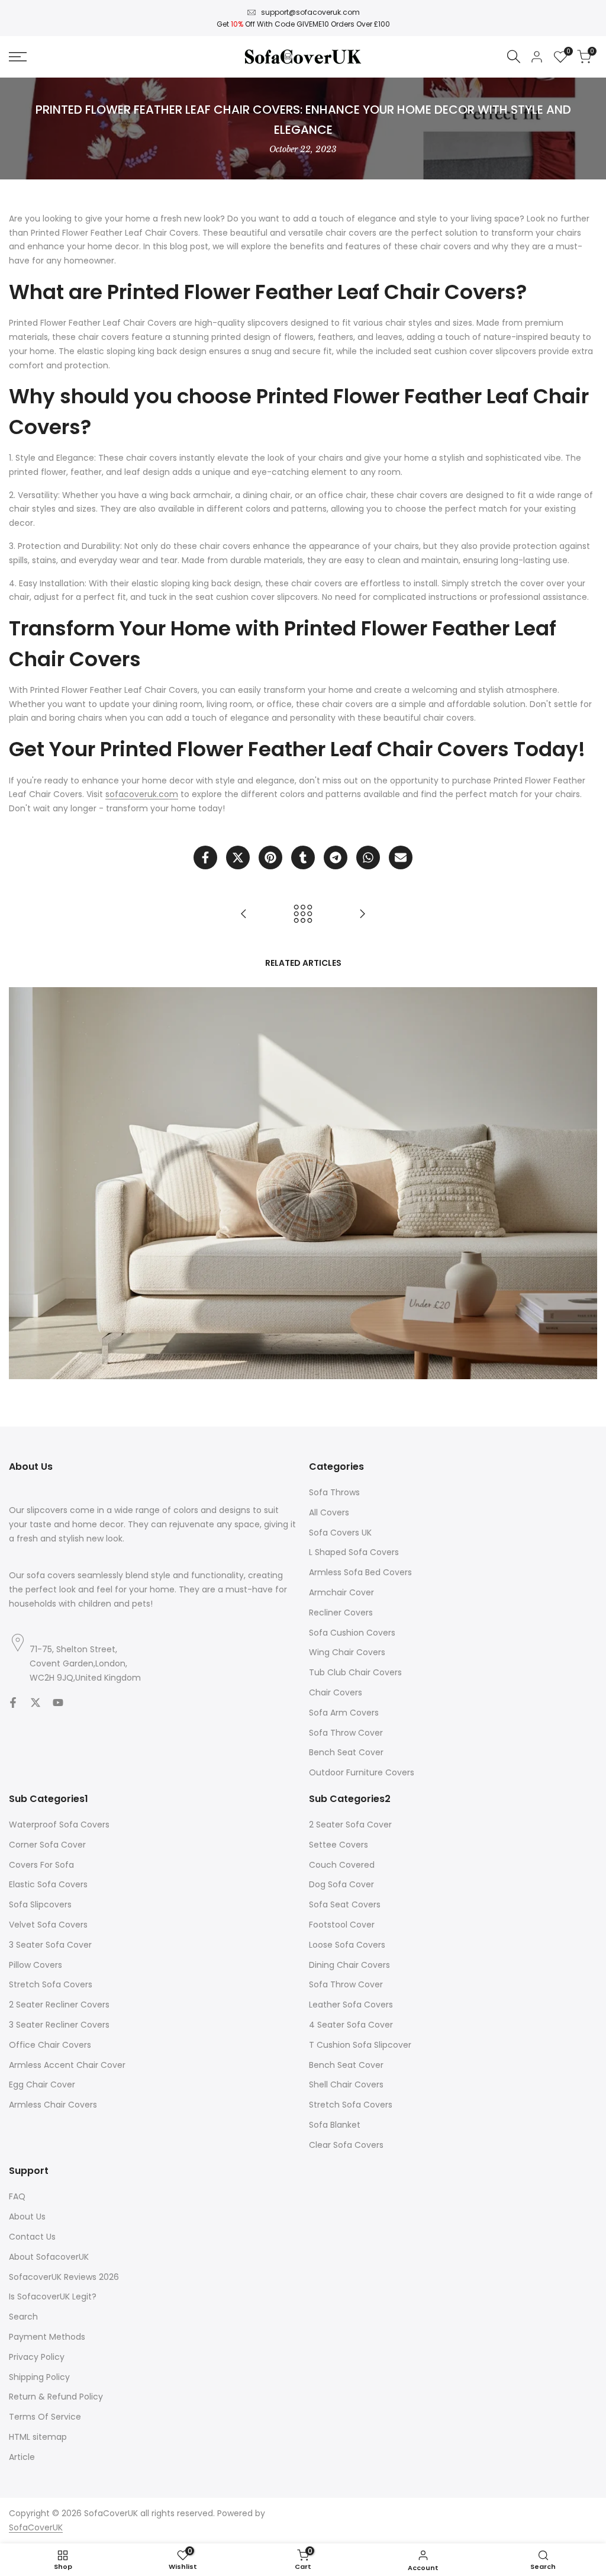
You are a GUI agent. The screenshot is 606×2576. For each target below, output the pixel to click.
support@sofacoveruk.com (310, 12)
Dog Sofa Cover (341, 1884)
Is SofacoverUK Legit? (53, 2296)
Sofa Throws (334, 1492)
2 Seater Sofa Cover (350, 1825)
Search (23, 2317)
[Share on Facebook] (205, 857)
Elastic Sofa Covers (48, 1884)
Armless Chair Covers (53, 2105)
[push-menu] (18, 57)
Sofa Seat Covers (345, 1904)
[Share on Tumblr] (303, 857)
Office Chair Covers (50, 2045)
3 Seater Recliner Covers (59, 2025)
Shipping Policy (39, 2377)
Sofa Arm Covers (344, 1713)
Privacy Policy (37, 2357)
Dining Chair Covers (349, 1965)
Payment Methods (47, 2337)
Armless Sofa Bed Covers (360, 1572)
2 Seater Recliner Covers (59, 2005)
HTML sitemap (38, 2437)
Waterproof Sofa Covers (59, 1825)
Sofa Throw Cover (346, 1733)
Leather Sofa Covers (351, 2005)
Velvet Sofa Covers (48, 1925)
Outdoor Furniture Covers (362, 1772)
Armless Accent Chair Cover (67, 2065)
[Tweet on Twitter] (238, 857)
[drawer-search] (514, 57)
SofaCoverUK (36, 2527)
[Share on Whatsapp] (368, 857)
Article (22, 2457)
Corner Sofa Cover (47, 1845)
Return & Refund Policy (56, 2397)
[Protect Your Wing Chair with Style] (244, 914)
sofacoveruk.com (142, 794)
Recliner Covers (341, 1613)
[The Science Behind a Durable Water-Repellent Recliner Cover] (362, 914)
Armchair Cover (341, 1592)
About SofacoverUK (49, 2257)
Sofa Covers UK (340, 1533)
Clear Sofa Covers (346, 2145)
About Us (27, 2217)
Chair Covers (336, 1692)
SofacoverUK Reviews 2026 (64, 2277)
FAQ (17, 2196)
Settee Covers (339, 1845)
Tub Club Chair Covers (355, 1672)
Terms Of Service (45, 2417)
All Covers (329, 1512)
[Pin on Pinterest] (270, 857)
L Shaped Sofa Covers (354, 1552)
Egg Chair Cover (42, 2084)
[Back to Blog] (303, 914)
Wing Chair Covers (347, 1652)
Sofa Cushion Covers (352, 1633)
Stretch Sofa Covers (51, 1984)
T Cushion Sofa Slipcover (360, 2045)
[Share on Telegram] (336, 857)
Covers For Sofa (41, 1865)
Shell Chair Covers (346, 2084)
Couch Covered (342, 1865)
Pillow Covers (36, 1965)
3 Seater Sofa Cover (50, 1945)
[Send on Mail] (401, 857)
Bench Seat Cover (346, 1752)
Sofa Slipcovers (40, 1904)
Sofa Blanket (335, 2125)
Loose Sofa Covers (347, 1945)
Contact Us (32, 2237)
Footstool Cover (342, 1925)
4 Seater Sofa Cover (351, 2025)
